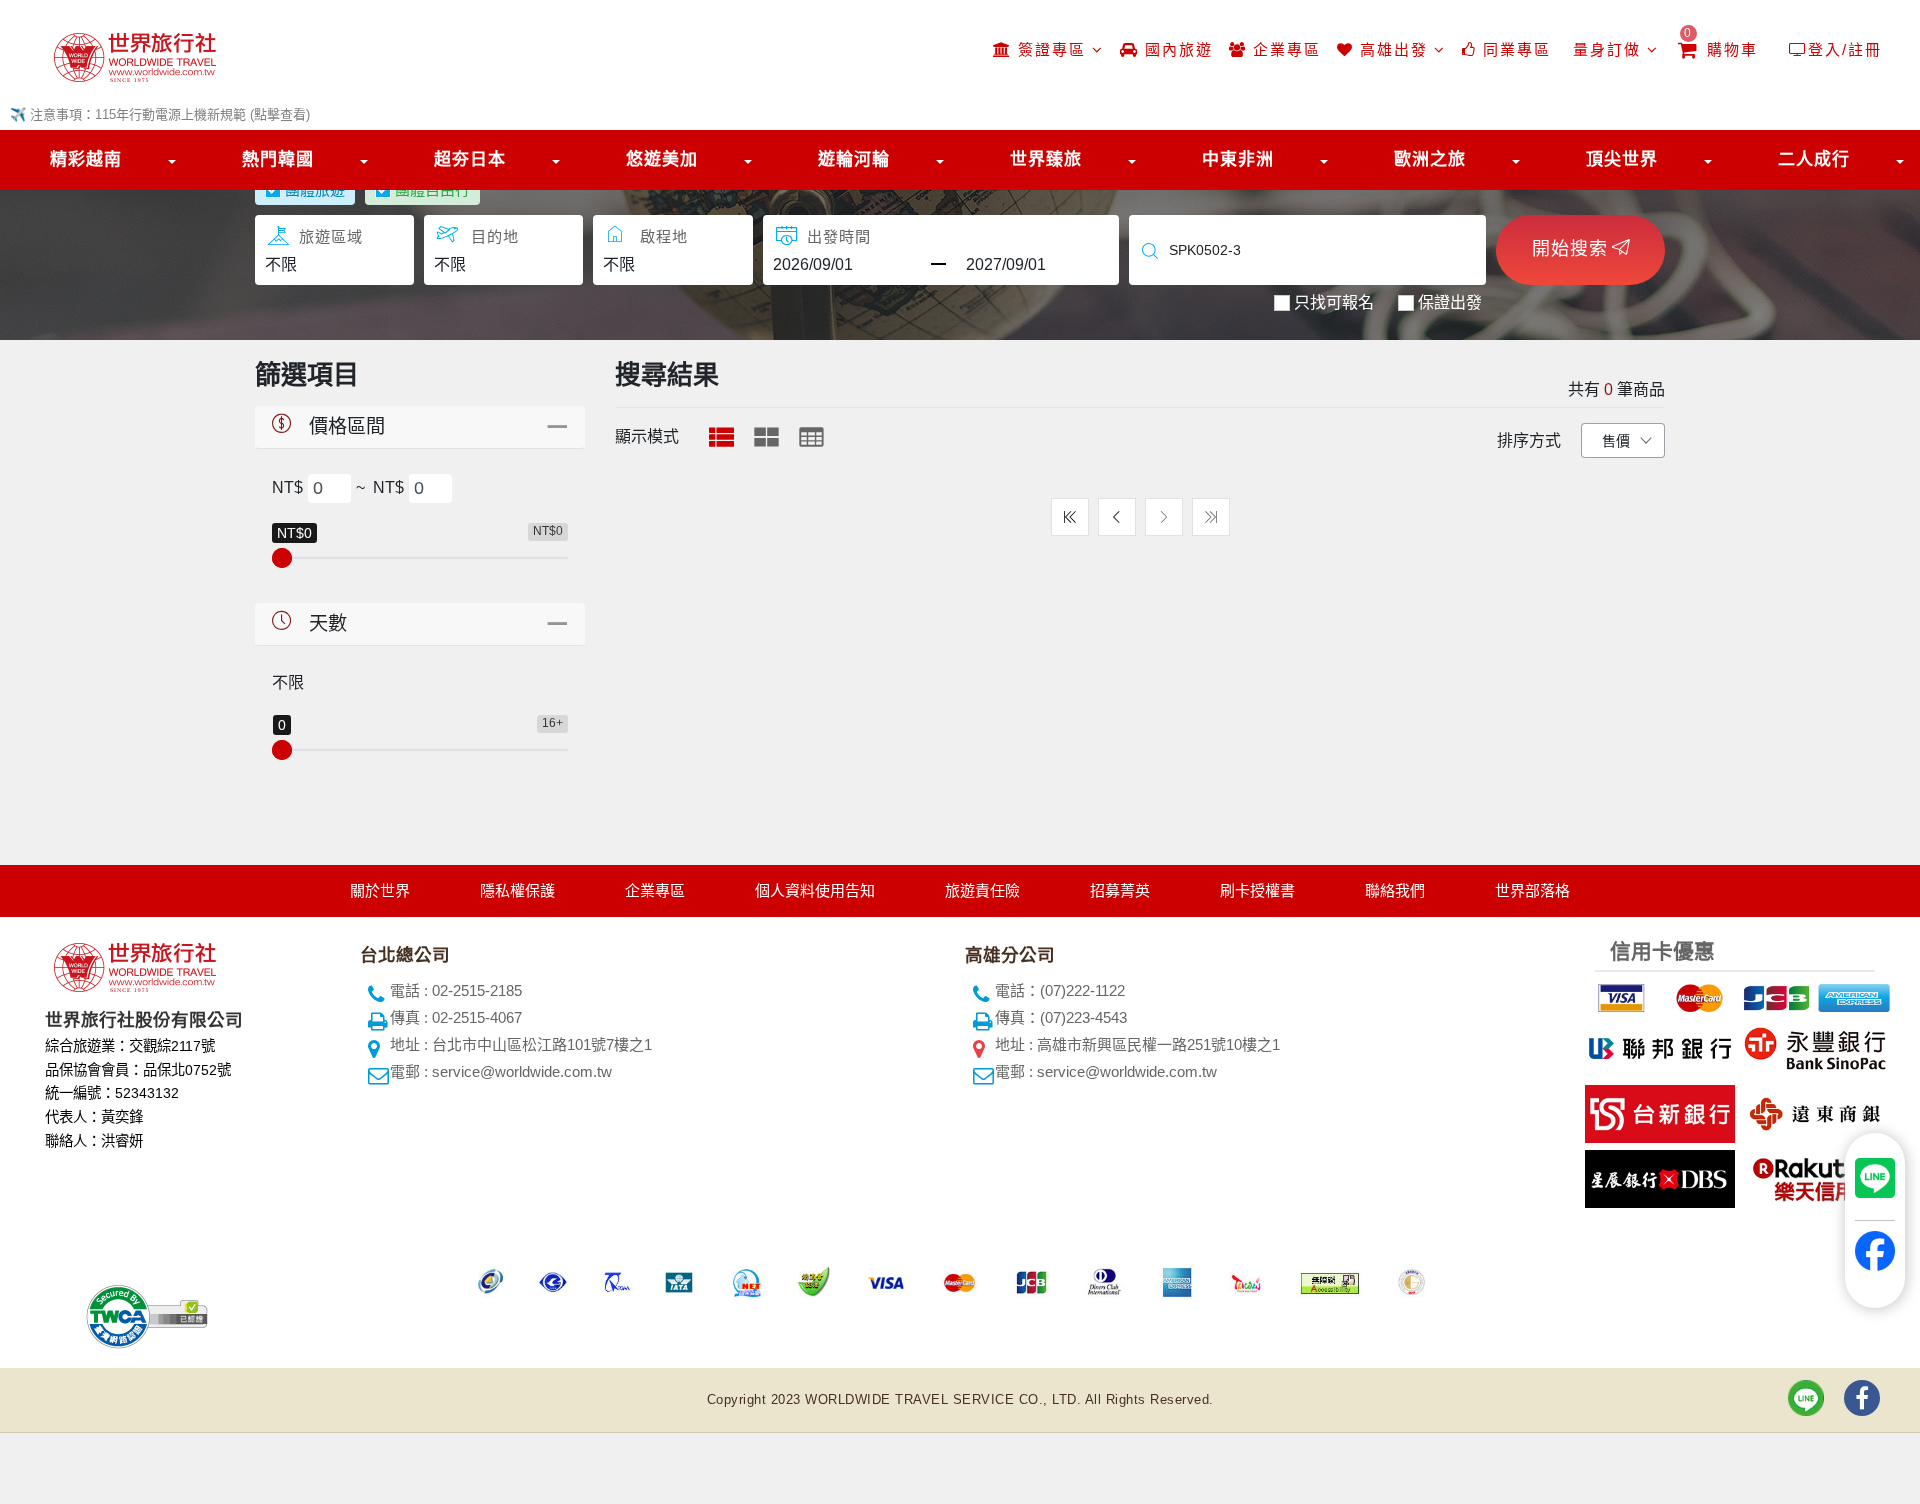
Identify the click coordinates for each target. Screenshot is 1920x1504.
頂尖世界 (1622, 159)
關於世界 (380, 890)
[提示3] (1774, 994)
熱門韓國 (278, 159)
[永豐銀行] (1812, 1044)
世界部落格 (1532, 890)
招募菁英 (1120, 890)
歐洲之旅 (1430, 159)
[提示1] (1619, 994)
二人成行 (1814, 159)
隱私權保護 (517, 890)
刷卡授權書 (1257, 890)
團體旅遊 (315, 189)
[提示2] (1697, 994)
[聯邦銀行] (1657, 1044)
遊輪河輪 (854, 159)
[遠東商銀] (1812, 1110)
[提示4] (1852, 994)
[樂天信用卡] (1812, 1175)
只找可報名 (1334, 302)
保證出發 (1450, 302)
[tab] (721, 437)
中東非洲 (1238, 159)
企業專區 (1284, 49)
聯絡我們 (1395, 890)
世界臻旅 (1046, 159)
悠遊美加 (662, 159)
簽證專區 (1052, 49)
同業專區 (1514, 49)
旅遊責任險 (982, 890)
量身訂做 (1607, 49)
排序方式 (1529, 440)
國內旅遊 (1176, 49)
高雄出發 (1394, 49)
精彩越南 (86, 159)
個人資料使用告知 (815, 890)
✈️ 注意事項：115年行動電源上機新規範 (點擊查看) (160, 114)
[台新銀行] (1657, 1110)
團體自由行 (432, 189)
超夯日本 (470, 159)
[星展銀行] (1657, 1175)
